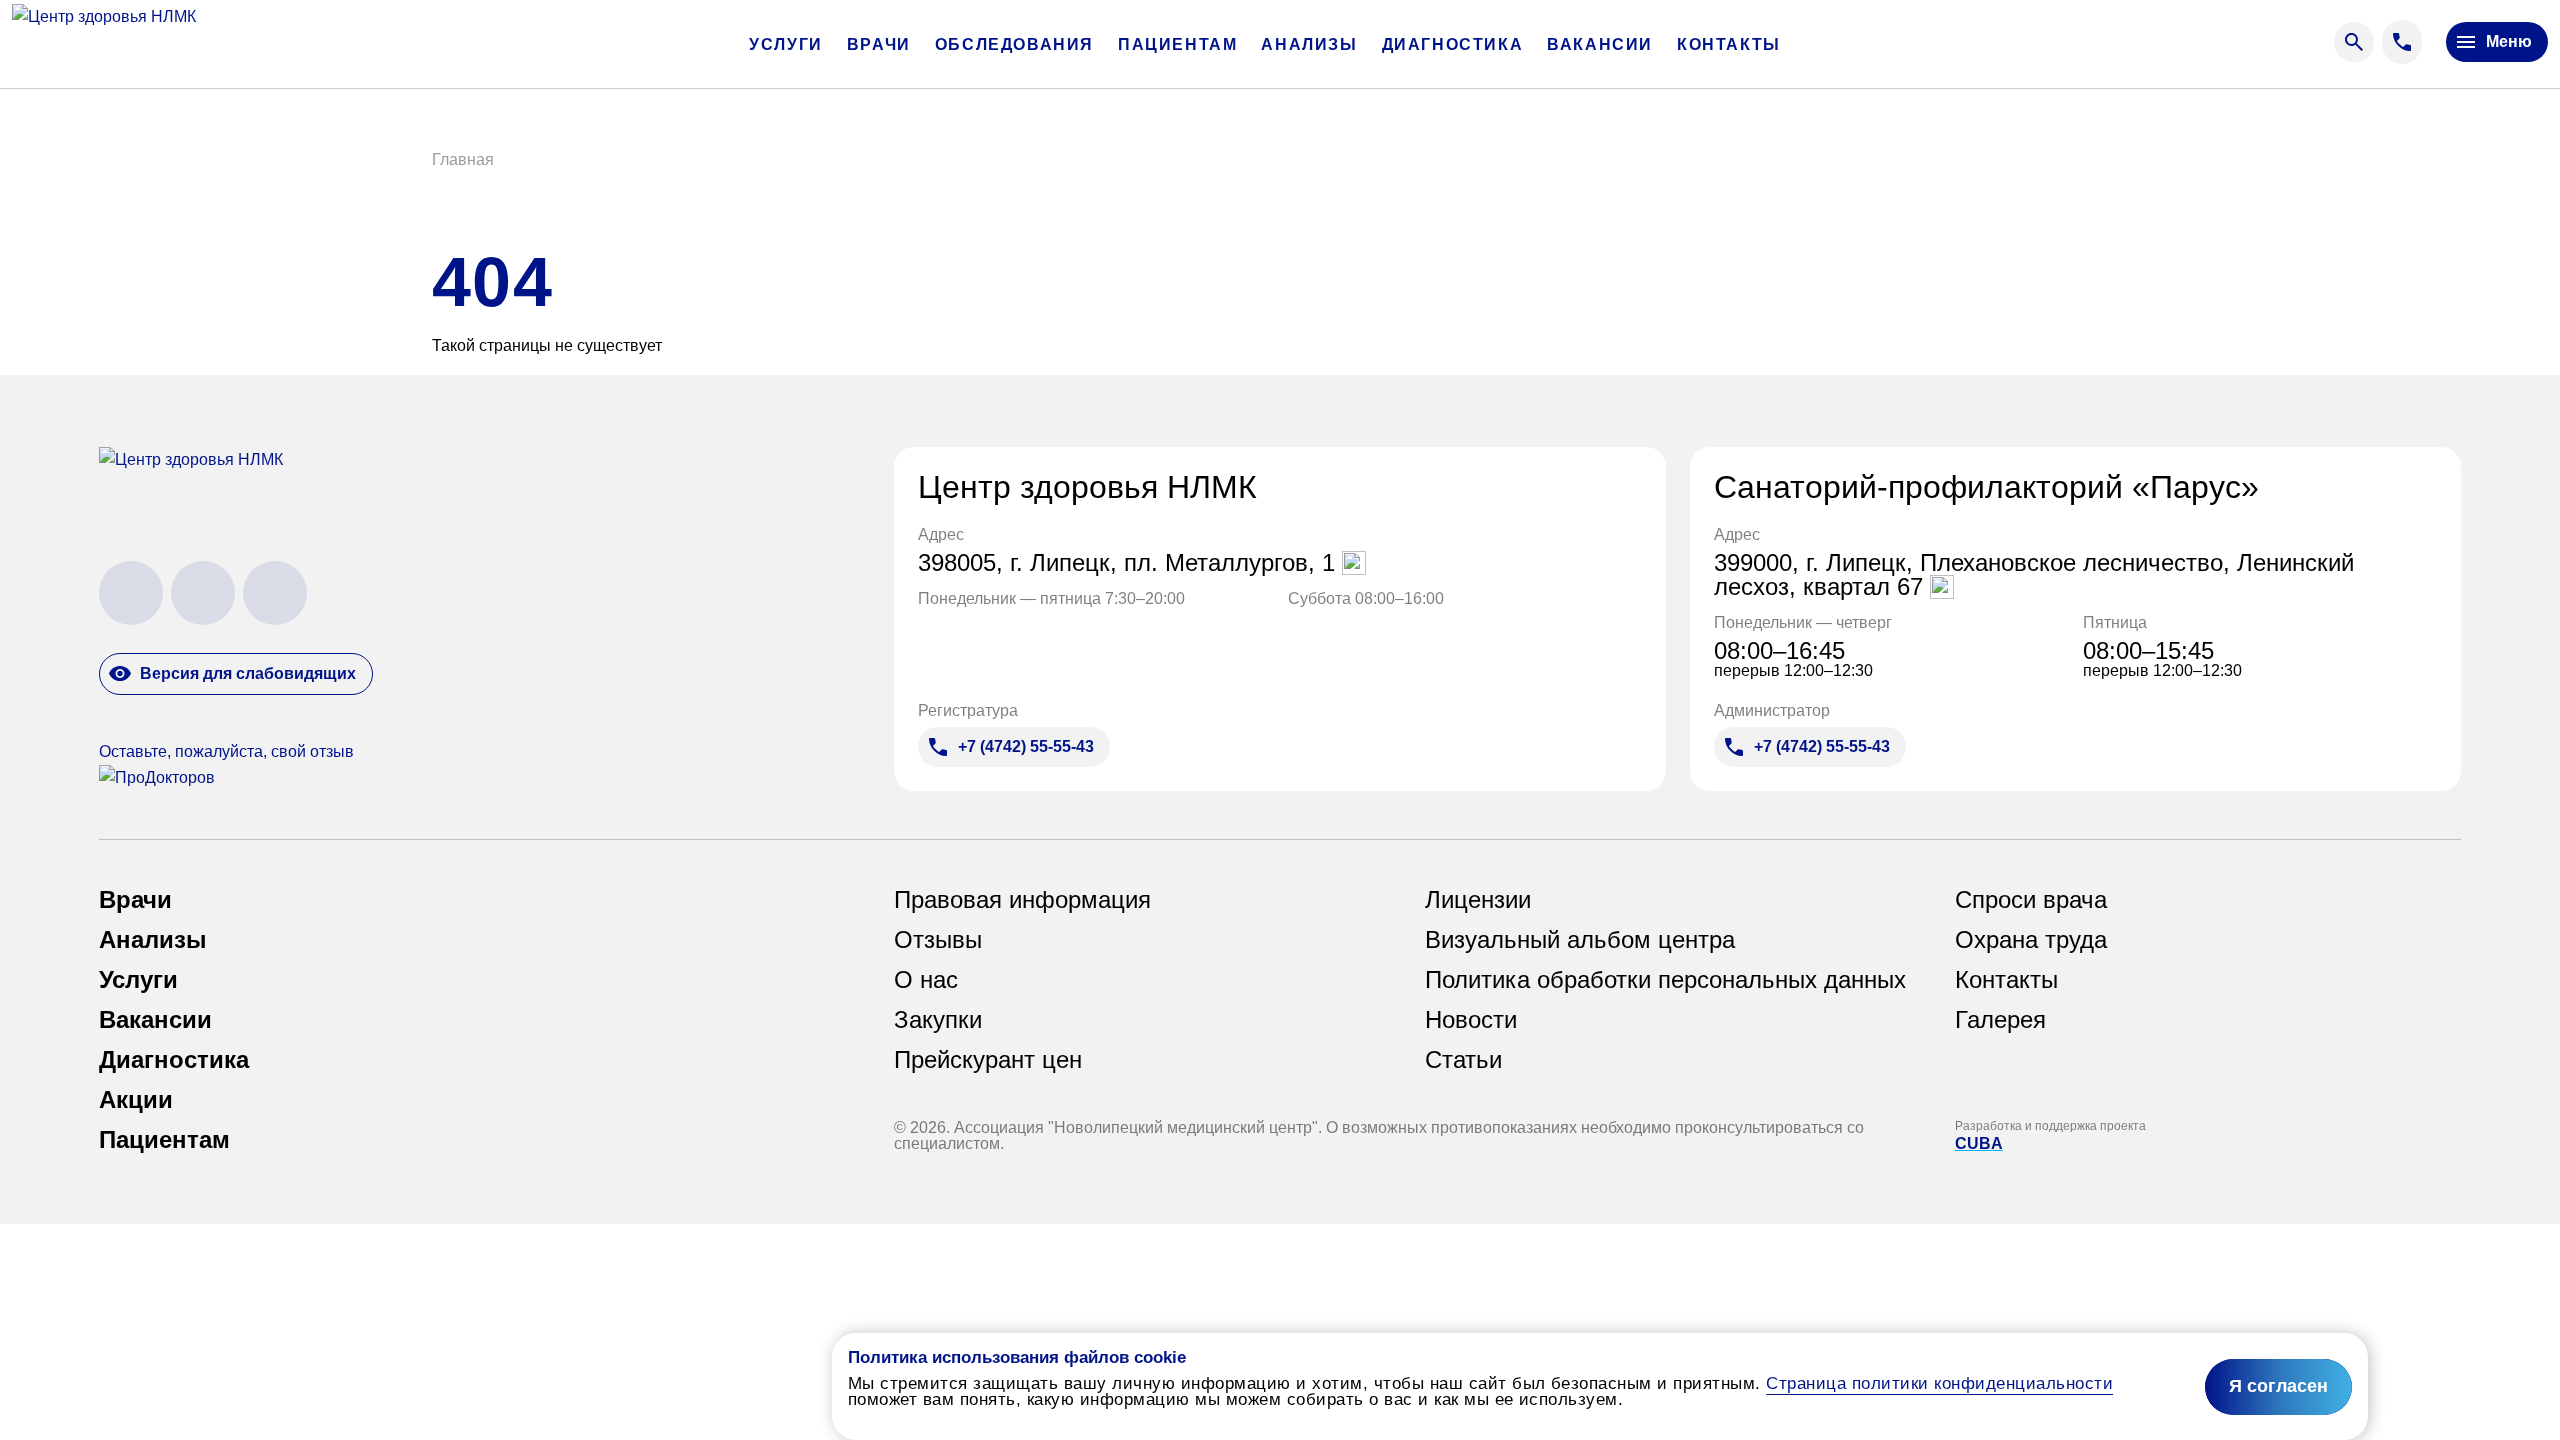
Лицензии (1478, 900)
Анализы (1309, 45)
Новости (1471, 1020)
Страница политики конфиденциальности (1939, 1383)
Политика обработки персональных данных (1665, 980)
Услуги (786, 45)
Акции (136, 1100)
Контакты (1729, 45)
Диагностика (1453, 45)
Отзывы (938, 940)
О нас (926, 980)
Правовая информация (1022, 900)
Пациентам (1177, 45)
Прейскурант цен (988, 1060)
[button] (463, 160)
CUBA (1979, 1144)
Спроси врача (2031, 900)
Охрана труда (2031, 940)
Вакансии (1600, 45)
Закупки (938, 1020)
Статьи (1463, 1060)
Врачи (879, 45)
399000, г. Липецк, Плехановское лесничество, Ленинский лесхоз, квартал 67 (2034, 575)
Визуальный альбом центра (1580, 940)
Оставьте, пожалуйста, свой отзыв (226, 751)
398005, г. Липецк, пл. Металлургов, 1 (1130, 563)
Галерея (2000, 1020)
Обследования (1014, 45)
